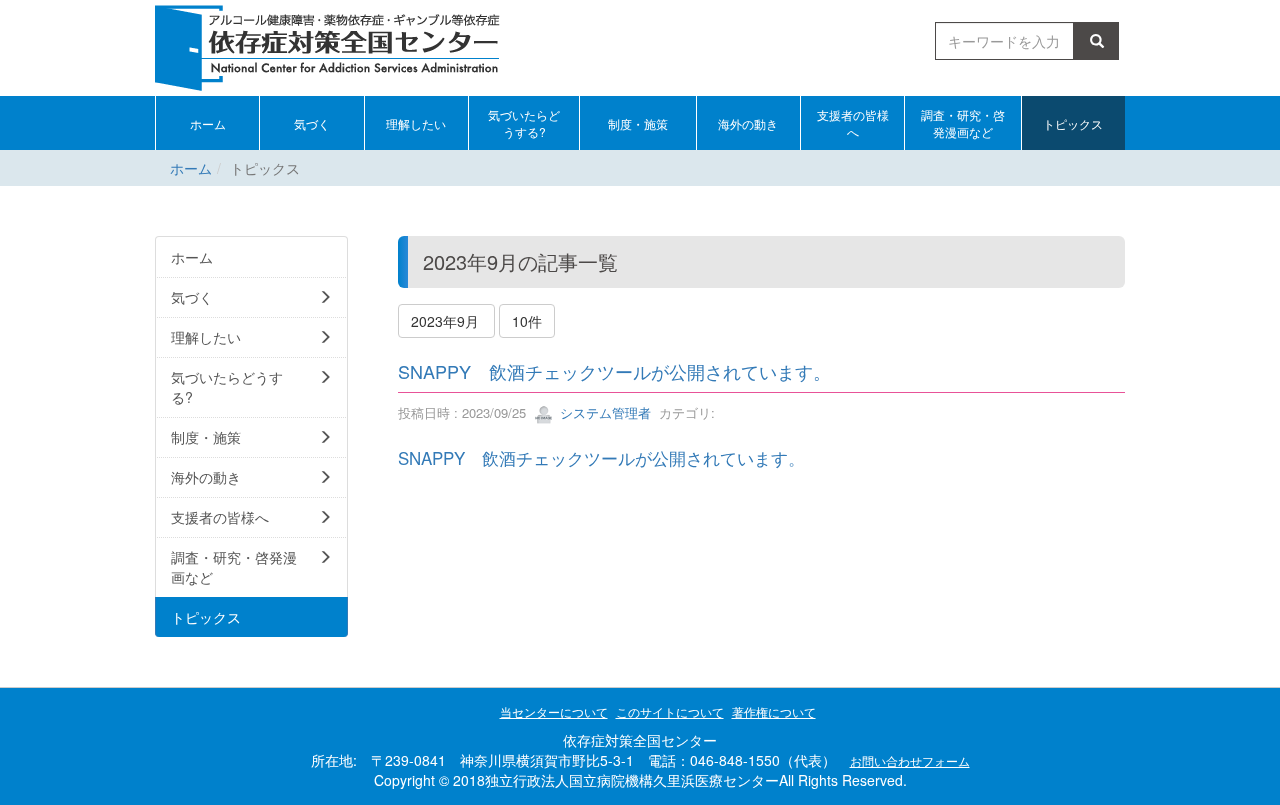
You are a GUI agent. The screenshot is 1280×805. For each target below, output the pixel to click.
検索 (1100, 41)
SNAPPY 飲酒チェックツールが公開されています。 (614, 371)
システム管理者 (603, 412)
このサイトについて (670, 711)
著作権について (774, 711)
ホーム (191, 168)
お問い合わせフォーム (910, 760)
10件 (527, 321)
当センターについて (554, 711)
